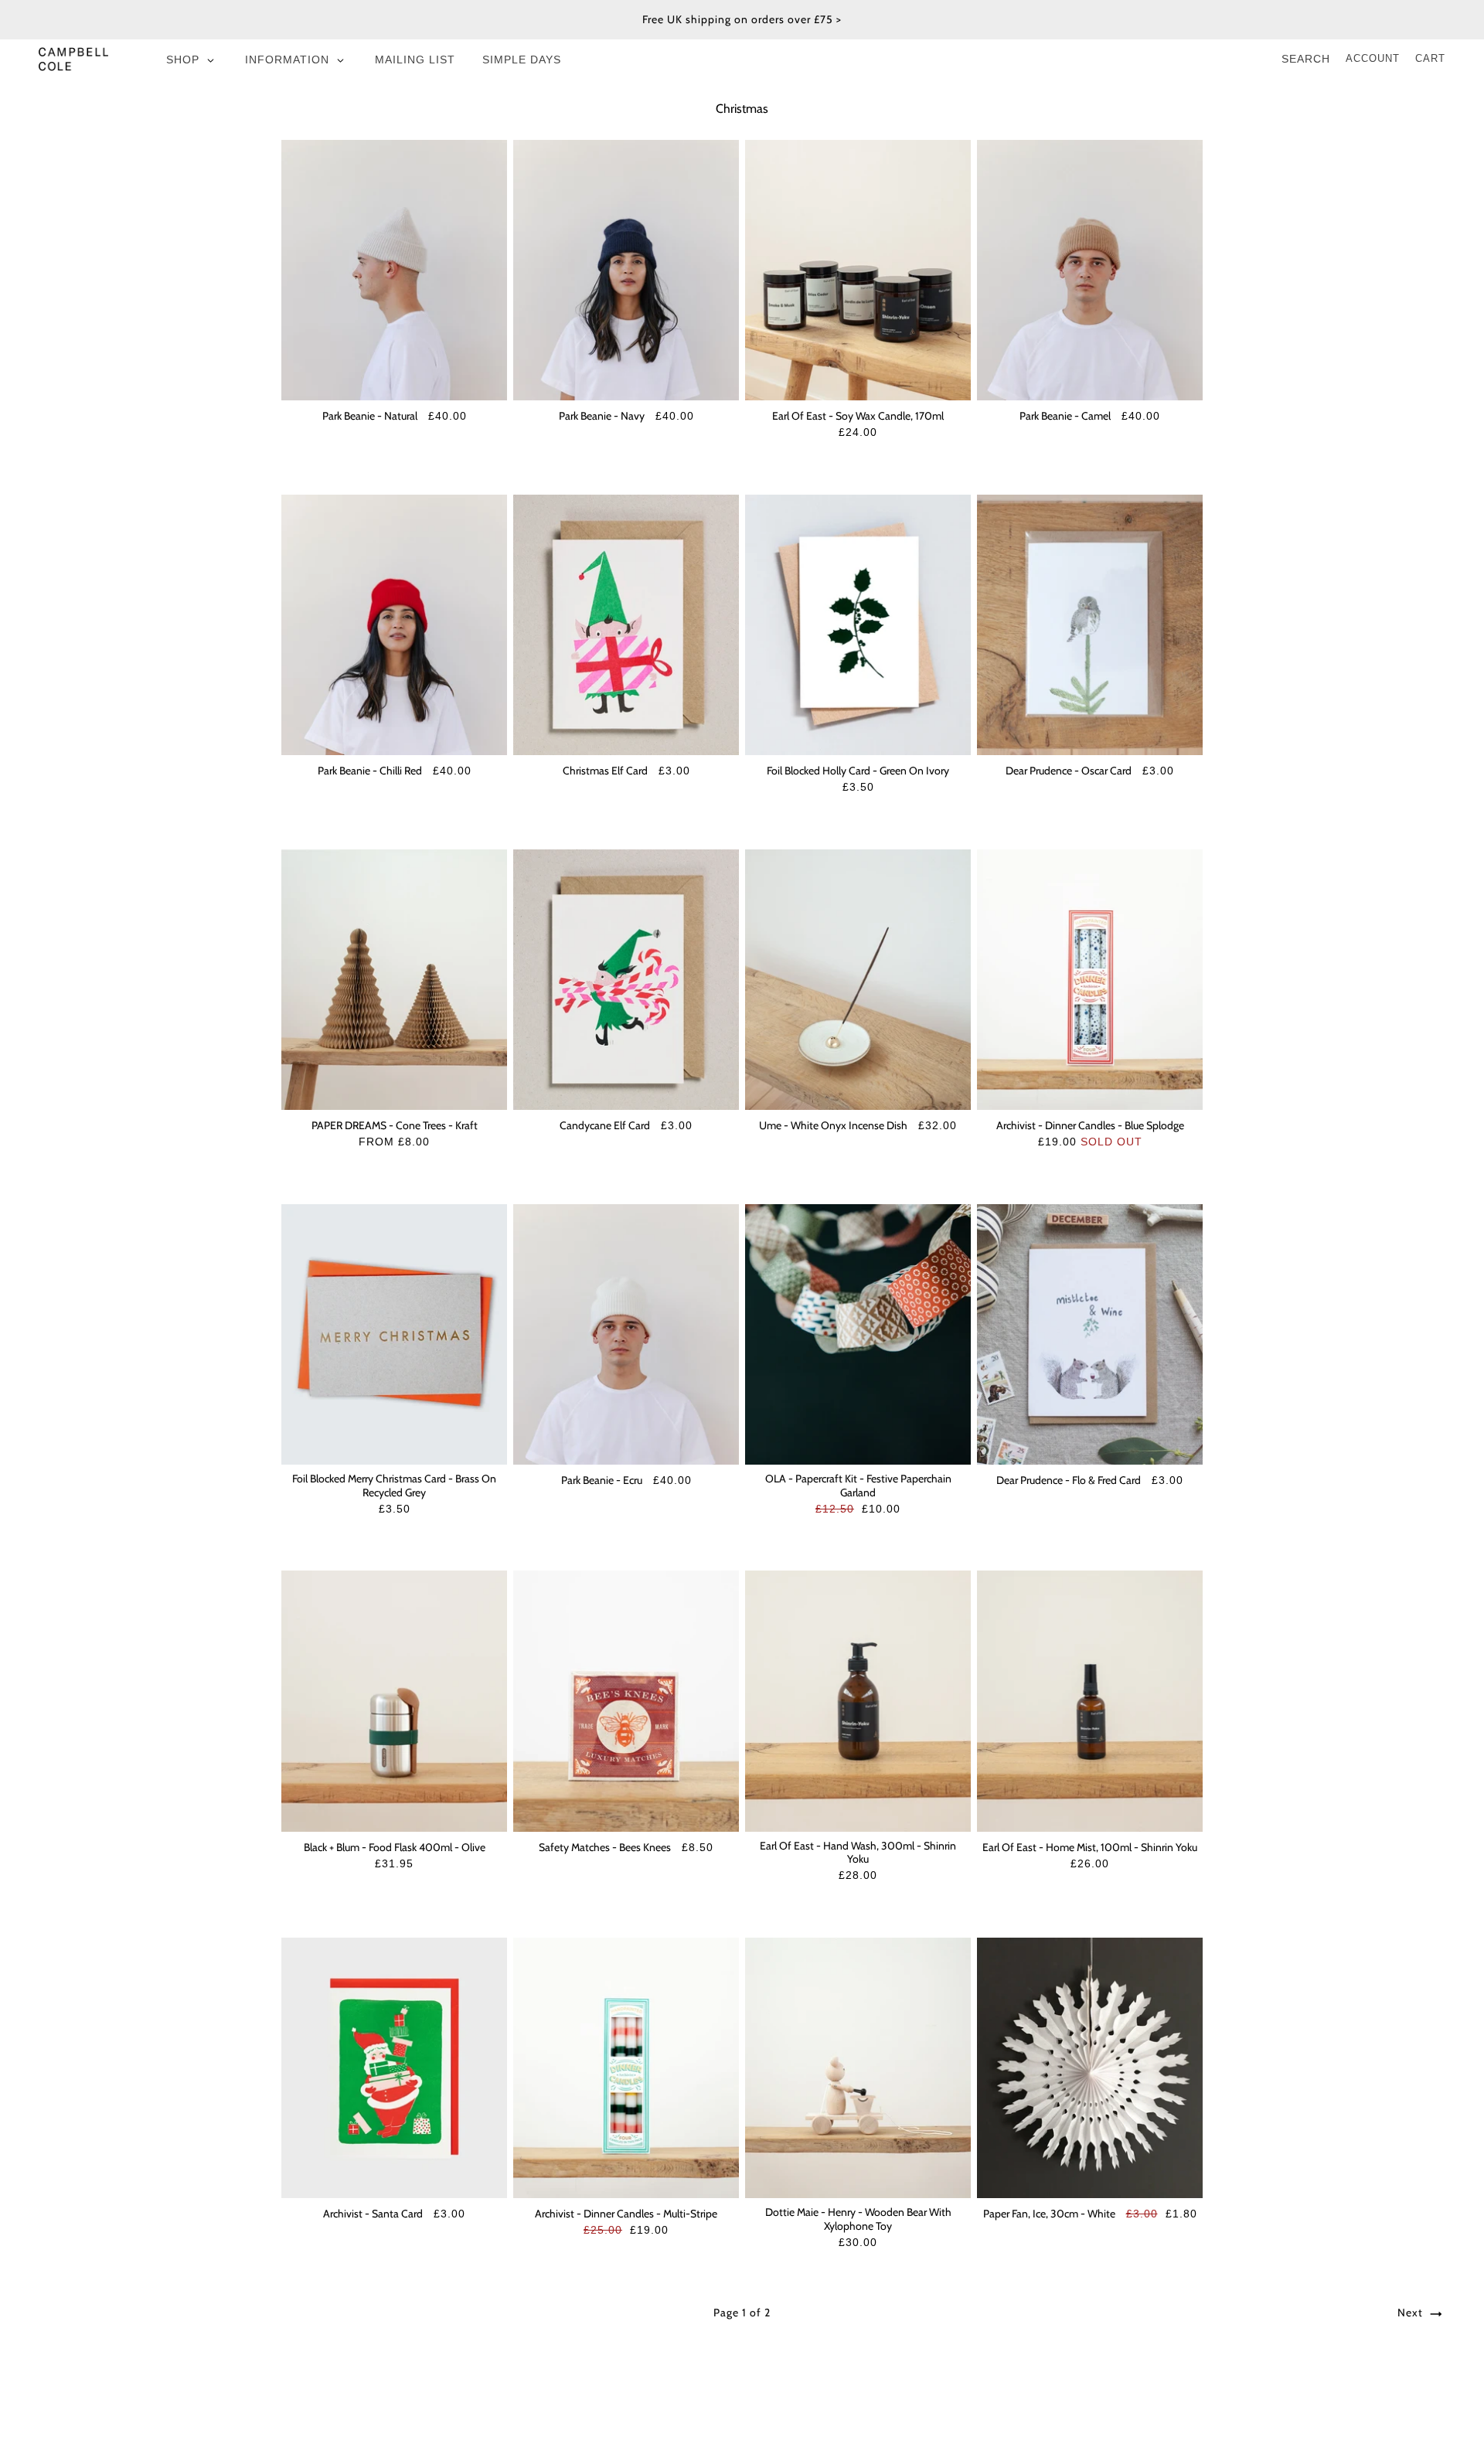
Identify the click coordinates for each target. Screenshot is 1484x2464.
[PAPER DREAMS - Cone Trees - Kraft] (394, 980)
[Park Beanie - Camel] (1090, 270)
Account (1373, 58)
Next (1412, 2313)
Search (1306, 59)
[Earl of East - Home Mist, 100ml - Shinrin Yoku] (1090, 1701)
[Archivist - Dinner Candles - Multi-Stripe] (626, 2068)
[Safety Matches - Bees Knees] (626, 1701)
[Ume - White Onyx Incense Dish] (858, 980)
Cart (1430, 58)
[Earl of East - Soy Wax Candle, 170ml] (858, 270)
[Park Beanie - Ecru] (626, 1334)
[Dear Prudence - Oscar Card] (1090, 625)
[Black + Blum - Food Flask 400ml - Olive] (394, 1701)
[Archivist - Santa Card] (394, 2068)
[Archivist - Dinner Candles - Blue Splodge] (1090, 980)
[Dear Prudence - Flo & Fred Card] (1090, 1334)
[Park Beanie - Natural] (394, 270)
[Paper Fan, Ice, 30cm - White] (1090, 2068)
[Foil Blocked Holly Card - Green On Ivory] (858, 625)
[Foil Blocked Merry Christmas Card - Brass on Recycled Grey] (394, 1334)
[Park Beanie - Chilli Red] (394, 625)
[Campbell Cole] (73, 59)
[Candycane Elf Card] (626, 980)
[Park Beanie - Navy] (626, 270)
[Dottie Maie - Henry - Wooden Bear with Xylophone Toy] (858, 2068)
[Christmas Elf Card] (626, 625)
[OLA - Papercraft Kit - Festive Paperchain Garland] (858, 1334)
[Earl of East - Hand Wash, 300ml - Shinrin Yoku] (858, 1701)
